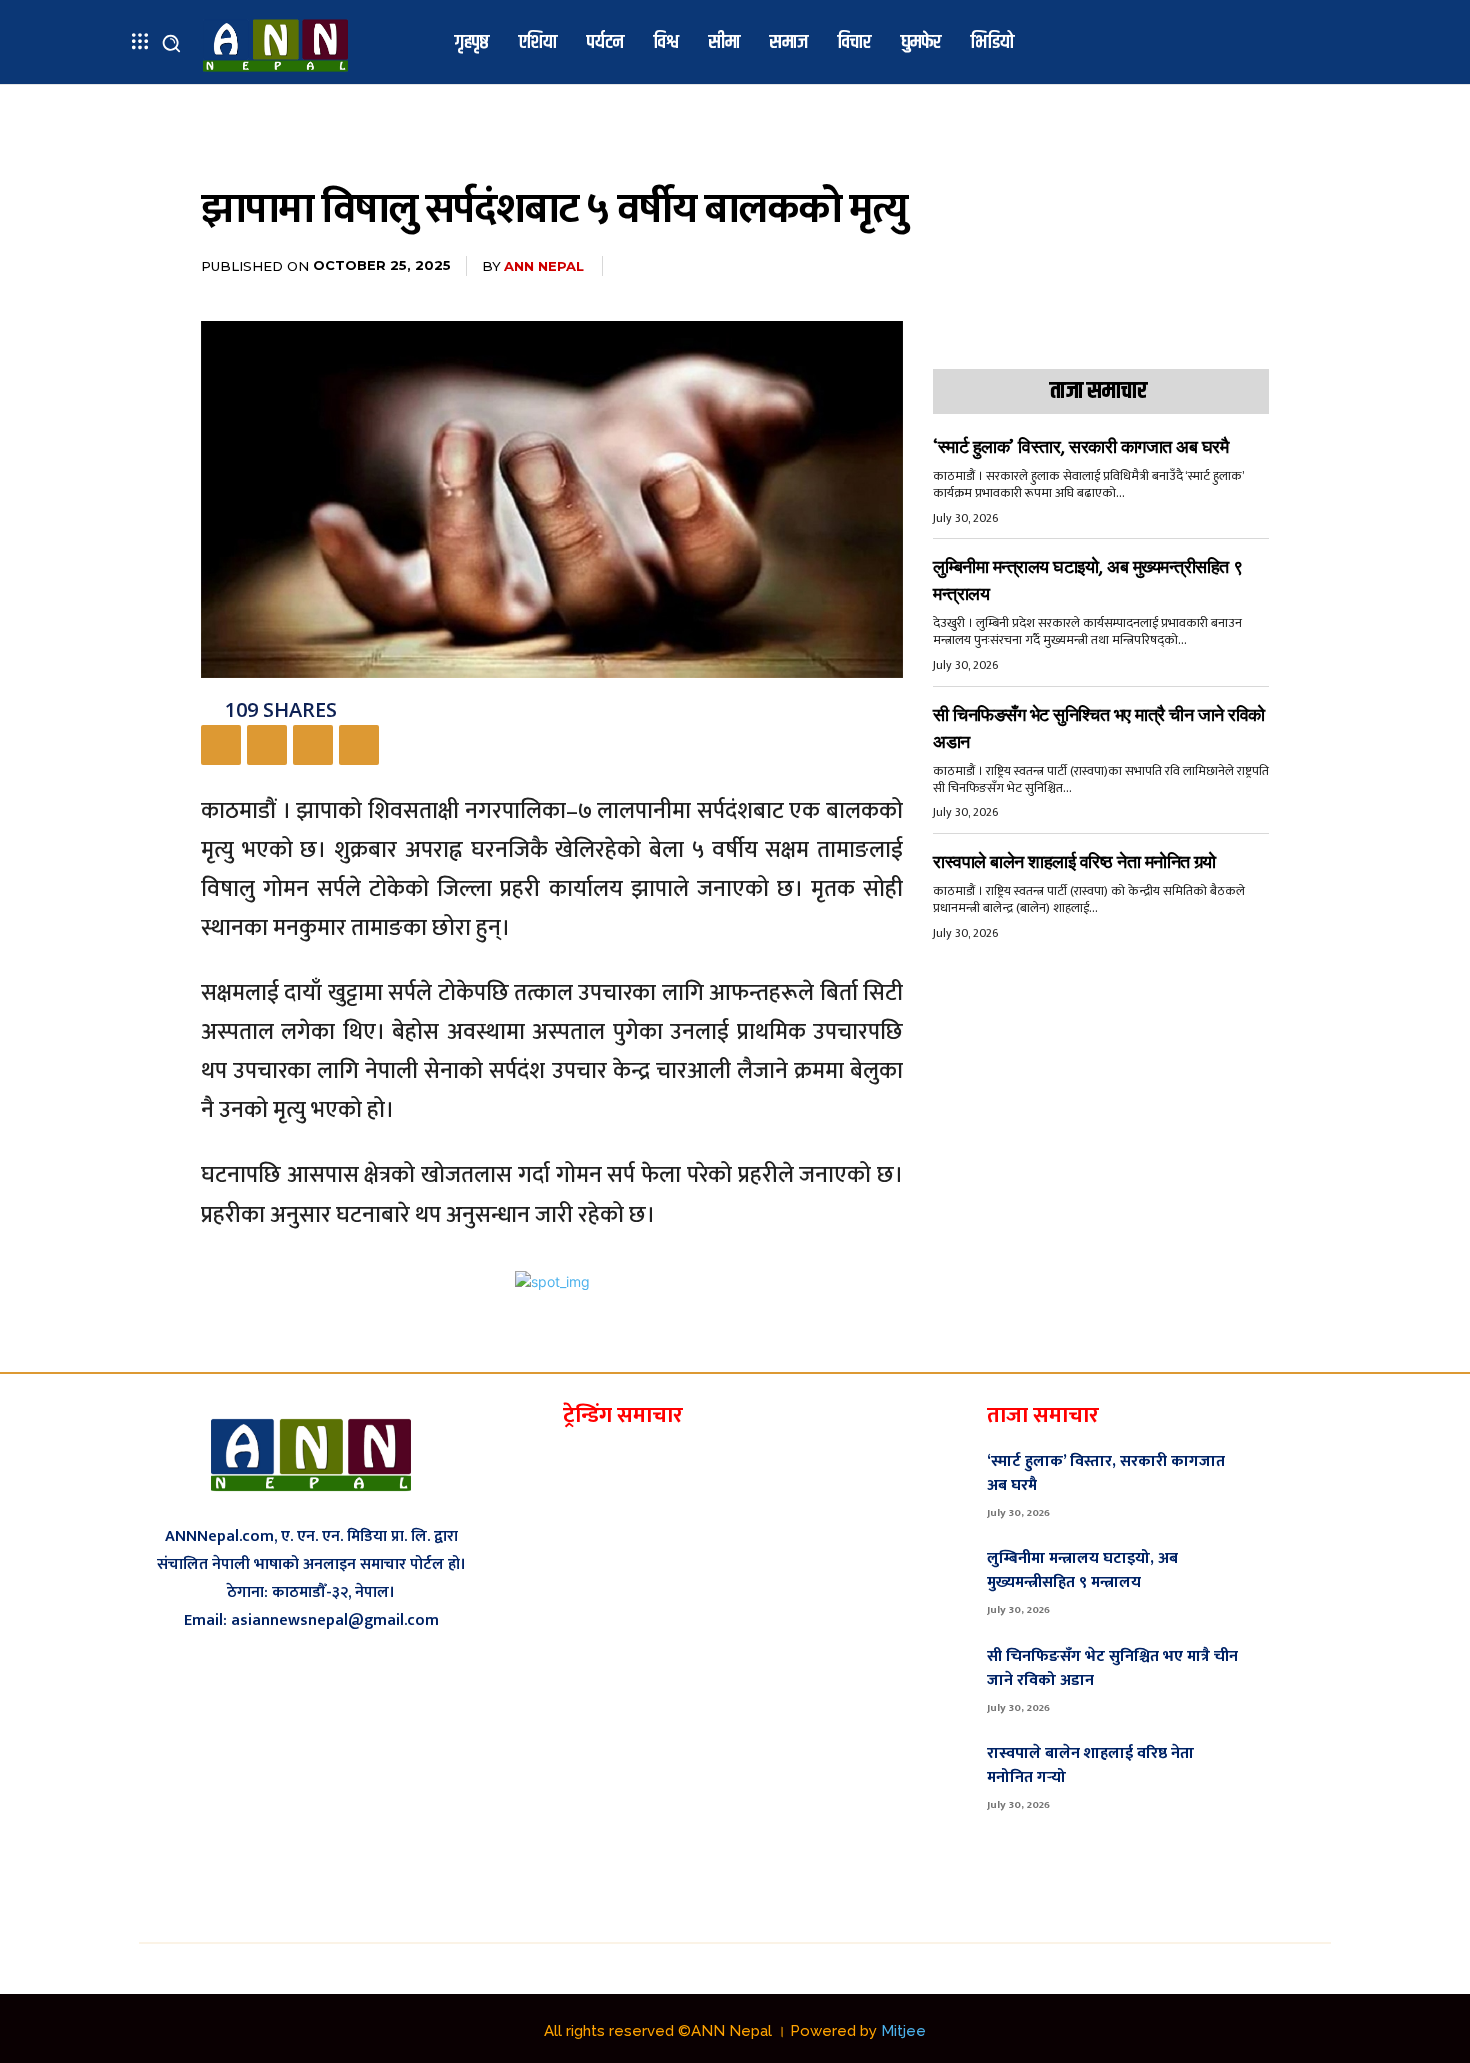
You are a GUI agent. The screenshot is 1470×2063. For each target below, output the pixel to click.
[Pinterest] (313, 745)
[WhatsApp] (359, 745)
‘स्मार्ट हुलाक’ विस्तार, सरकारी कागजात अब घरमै (1080, 447)
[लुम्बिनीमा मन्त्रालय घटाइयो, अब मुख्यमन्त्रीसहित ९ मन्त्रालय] (1296, 1581)
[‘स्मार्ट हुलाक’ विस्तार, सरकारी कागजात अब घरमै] (1296, 1484)
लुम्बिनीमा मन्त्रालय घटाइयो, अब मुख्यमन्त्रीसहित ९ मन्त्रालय (1082, 1570)
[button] (171, 43)
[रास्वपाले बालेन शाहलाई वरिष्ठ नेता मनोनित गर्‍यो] (1296, 1775)
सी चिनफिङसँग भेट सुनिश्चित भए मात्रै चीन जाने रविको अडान (1112, 1668)
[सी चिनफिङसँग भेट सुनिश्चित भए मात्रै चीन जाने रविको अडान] (1296, 1678)
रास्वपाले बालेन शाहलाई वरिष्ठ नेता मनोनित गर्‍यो (1074, 862)
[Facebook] (221, 745)
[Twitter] (267, 745)
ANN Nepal (544, 266)
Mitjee (903, 2031)
